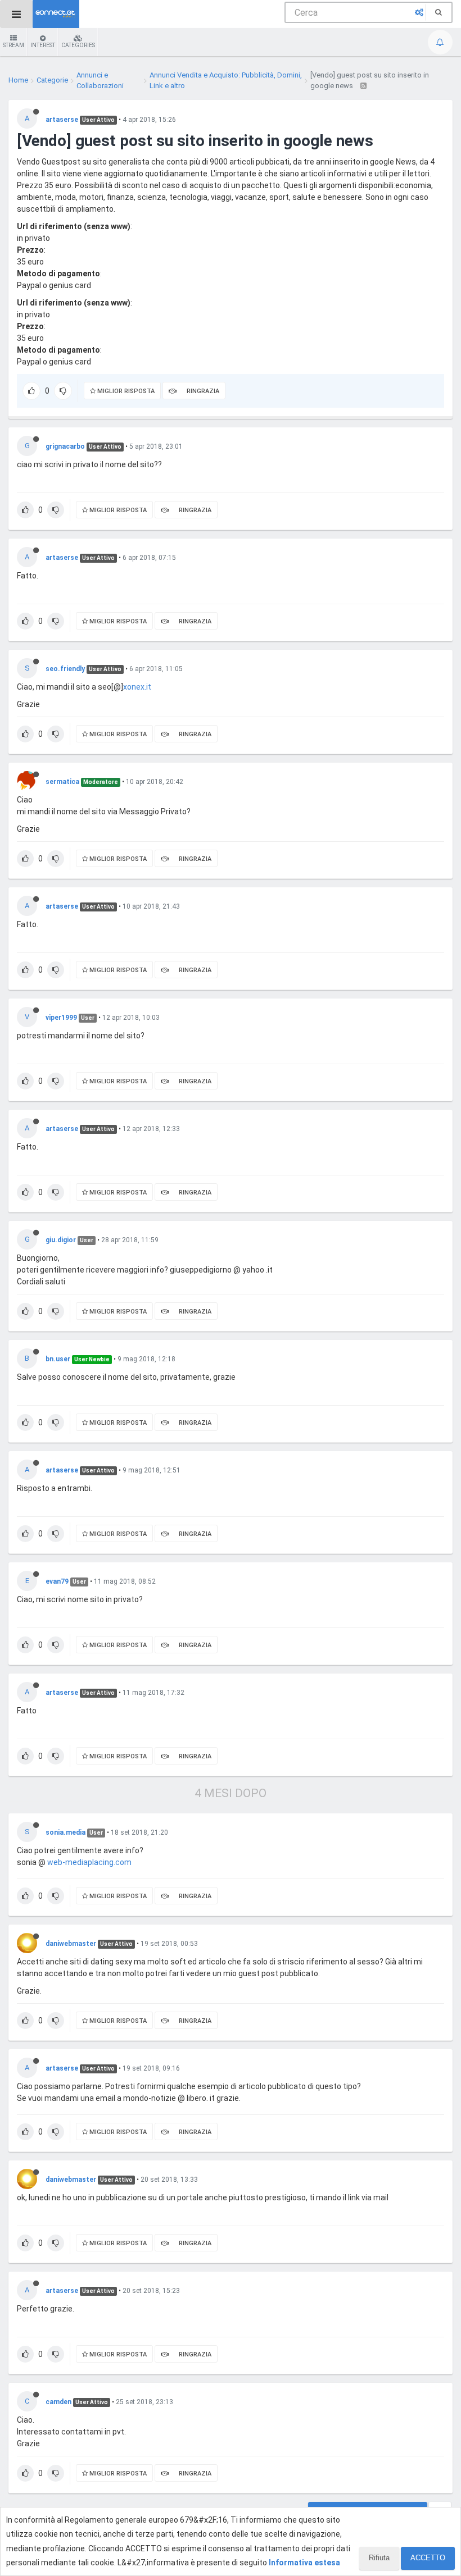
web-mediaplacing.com (89, 1862)
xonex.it (137, 687)
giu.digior (61, 1240)
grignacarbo (65, 446)
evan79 (57, 1581)
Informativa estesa (304, 2563)
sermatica (62, 782)
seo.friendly (65, 669)
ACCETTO (428, 2558)
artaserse (62, 120)
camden (58, 2402)
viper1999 (61, 1018)
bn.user (58, 1359)
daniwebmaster (71, 1944)
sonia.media (65, 1832)
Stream (13, 45)
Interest (43, 45)
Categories (78, 45)
